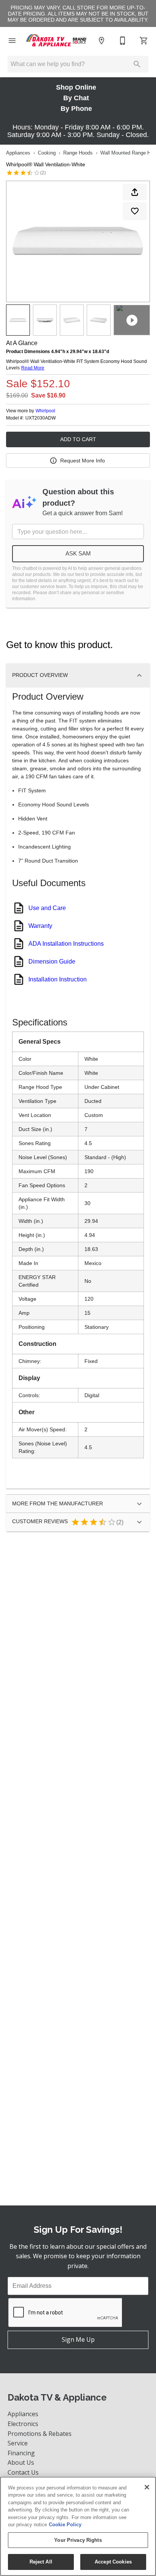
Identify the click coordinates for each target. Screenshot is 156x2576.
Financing (21, 2453)
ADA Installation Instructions (66, 944)
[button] (12, 41)
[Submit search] (137, 64)
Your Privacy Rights (78, 2540)
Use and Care (47, 908)
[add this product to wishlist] (135, 211)
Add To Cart (78, 439)
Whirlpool (45, 411)
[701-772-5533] (123, 41)
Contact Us (23, 2472)
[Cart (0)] (144, 41)
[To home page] (57, 41)
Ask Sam (78, 553)
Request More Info (83, 461)
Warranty (40, 926)
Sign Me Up (78, 2339)
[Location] (101, 41)
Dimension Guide (52, 961)
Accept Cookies (113, 2562)
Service (18, 2443)
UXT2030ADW (41, 418)
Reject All (41, 2562)
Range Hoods (78, 153)
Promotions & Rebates (40, 2434)
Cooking (47, 153)
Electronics (23, 2424)
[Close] (147, 2487)
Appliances (18, 153)
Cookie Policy (65, 2525)
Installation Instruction (58, 979)
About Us (21, 2462)
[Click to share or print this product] (135, 192)
